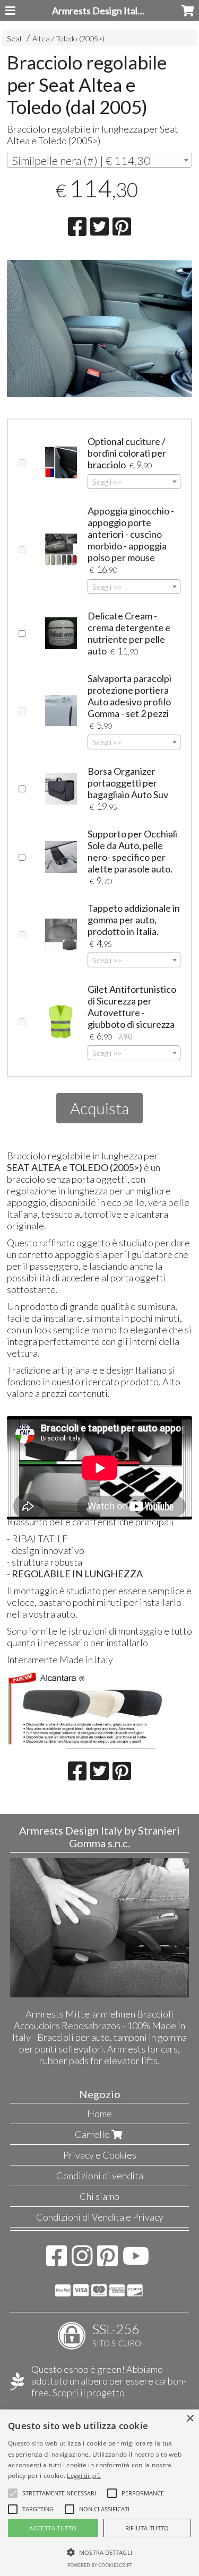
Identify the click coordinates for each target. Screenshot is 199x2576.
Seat (15, 38)
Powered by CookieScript (100, 2565)
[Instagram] (82, 2261)
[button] (59, 2493)
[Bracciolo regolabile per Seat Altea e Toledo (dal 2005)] (99, 334)
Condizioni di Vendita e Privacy (100, 2217)
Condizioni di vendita (100, 2176)
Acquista (99, 1108)
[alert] (99, 2493)
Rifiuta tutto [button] (147, 2528)
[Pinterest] (107, 2261)
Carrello (93, 2134)
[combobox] (99, 160)
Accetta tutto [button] (53, 2528)
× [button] (190, 2419)
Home (99, 2114)
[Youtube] (136, 2261)
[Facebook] (57, 2261)
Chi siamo (99, 2196)
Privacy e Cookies (100, 2155)
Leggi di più (84, 2475)
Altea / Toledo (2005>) (68, 38)
